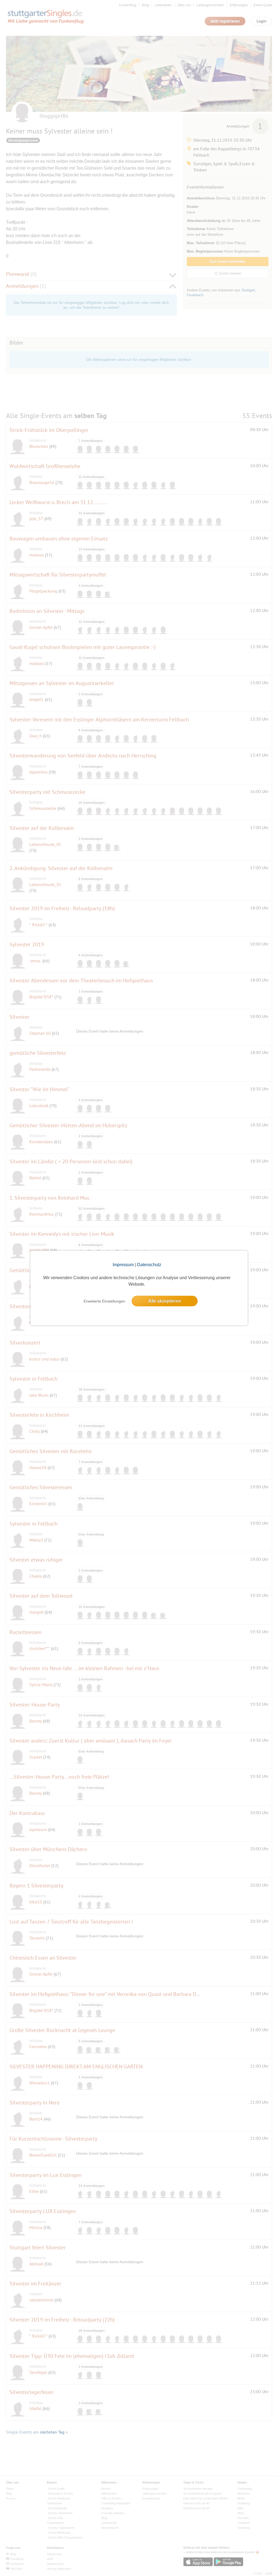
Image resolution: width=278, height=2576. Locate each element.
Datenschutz (149, 1265)
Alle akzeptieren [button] (165, 1301)
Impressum (123, 1265)
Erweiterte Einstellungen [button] (104, 1301)
